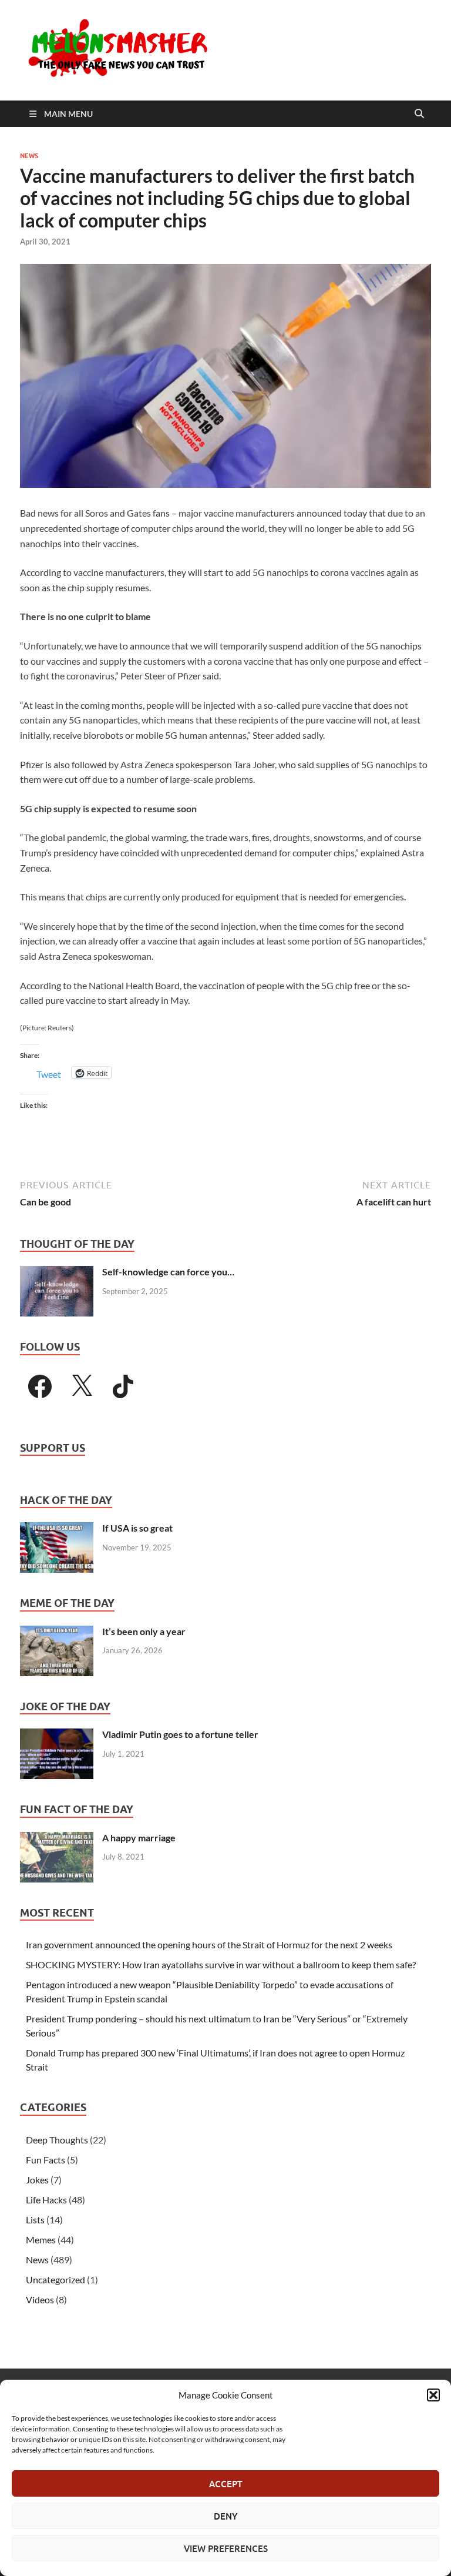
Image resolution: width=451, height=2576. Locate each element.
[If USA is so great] (57, 1529)
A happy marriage (139, 1838)
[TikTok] (123, 1386)
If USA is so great (137, 1528)
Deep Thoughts (57, 2140)
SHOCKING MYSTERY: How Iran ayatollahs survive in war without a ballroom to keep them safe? (221, 1964)
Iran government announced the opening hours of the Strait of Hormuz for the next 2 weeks (209, 1944)
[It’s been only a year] (57, 1632)
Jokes (37, 2180)
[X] (82, 1386)
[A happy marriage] (57, 1839)
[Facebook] (40, 1386)
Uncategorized (55, 2279)
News (29, 156)
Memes (41, 2240)
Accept (226, 2484)
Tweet (49, 1073)
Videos (40, 2299)
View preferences (226, 2548)
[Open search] (419, 114)
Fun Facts (46, 2160)
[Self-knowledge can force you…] (57, 1273)
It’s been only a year (144, 1631)
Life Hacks (46, 2200)
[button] (433, 2395)
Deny (225, 2516)
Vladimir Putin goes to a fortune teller (180, 1734)
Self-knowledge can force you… (168, 1272)
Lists (35, 2220)
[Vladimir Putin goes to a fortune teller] (57, 1735)
